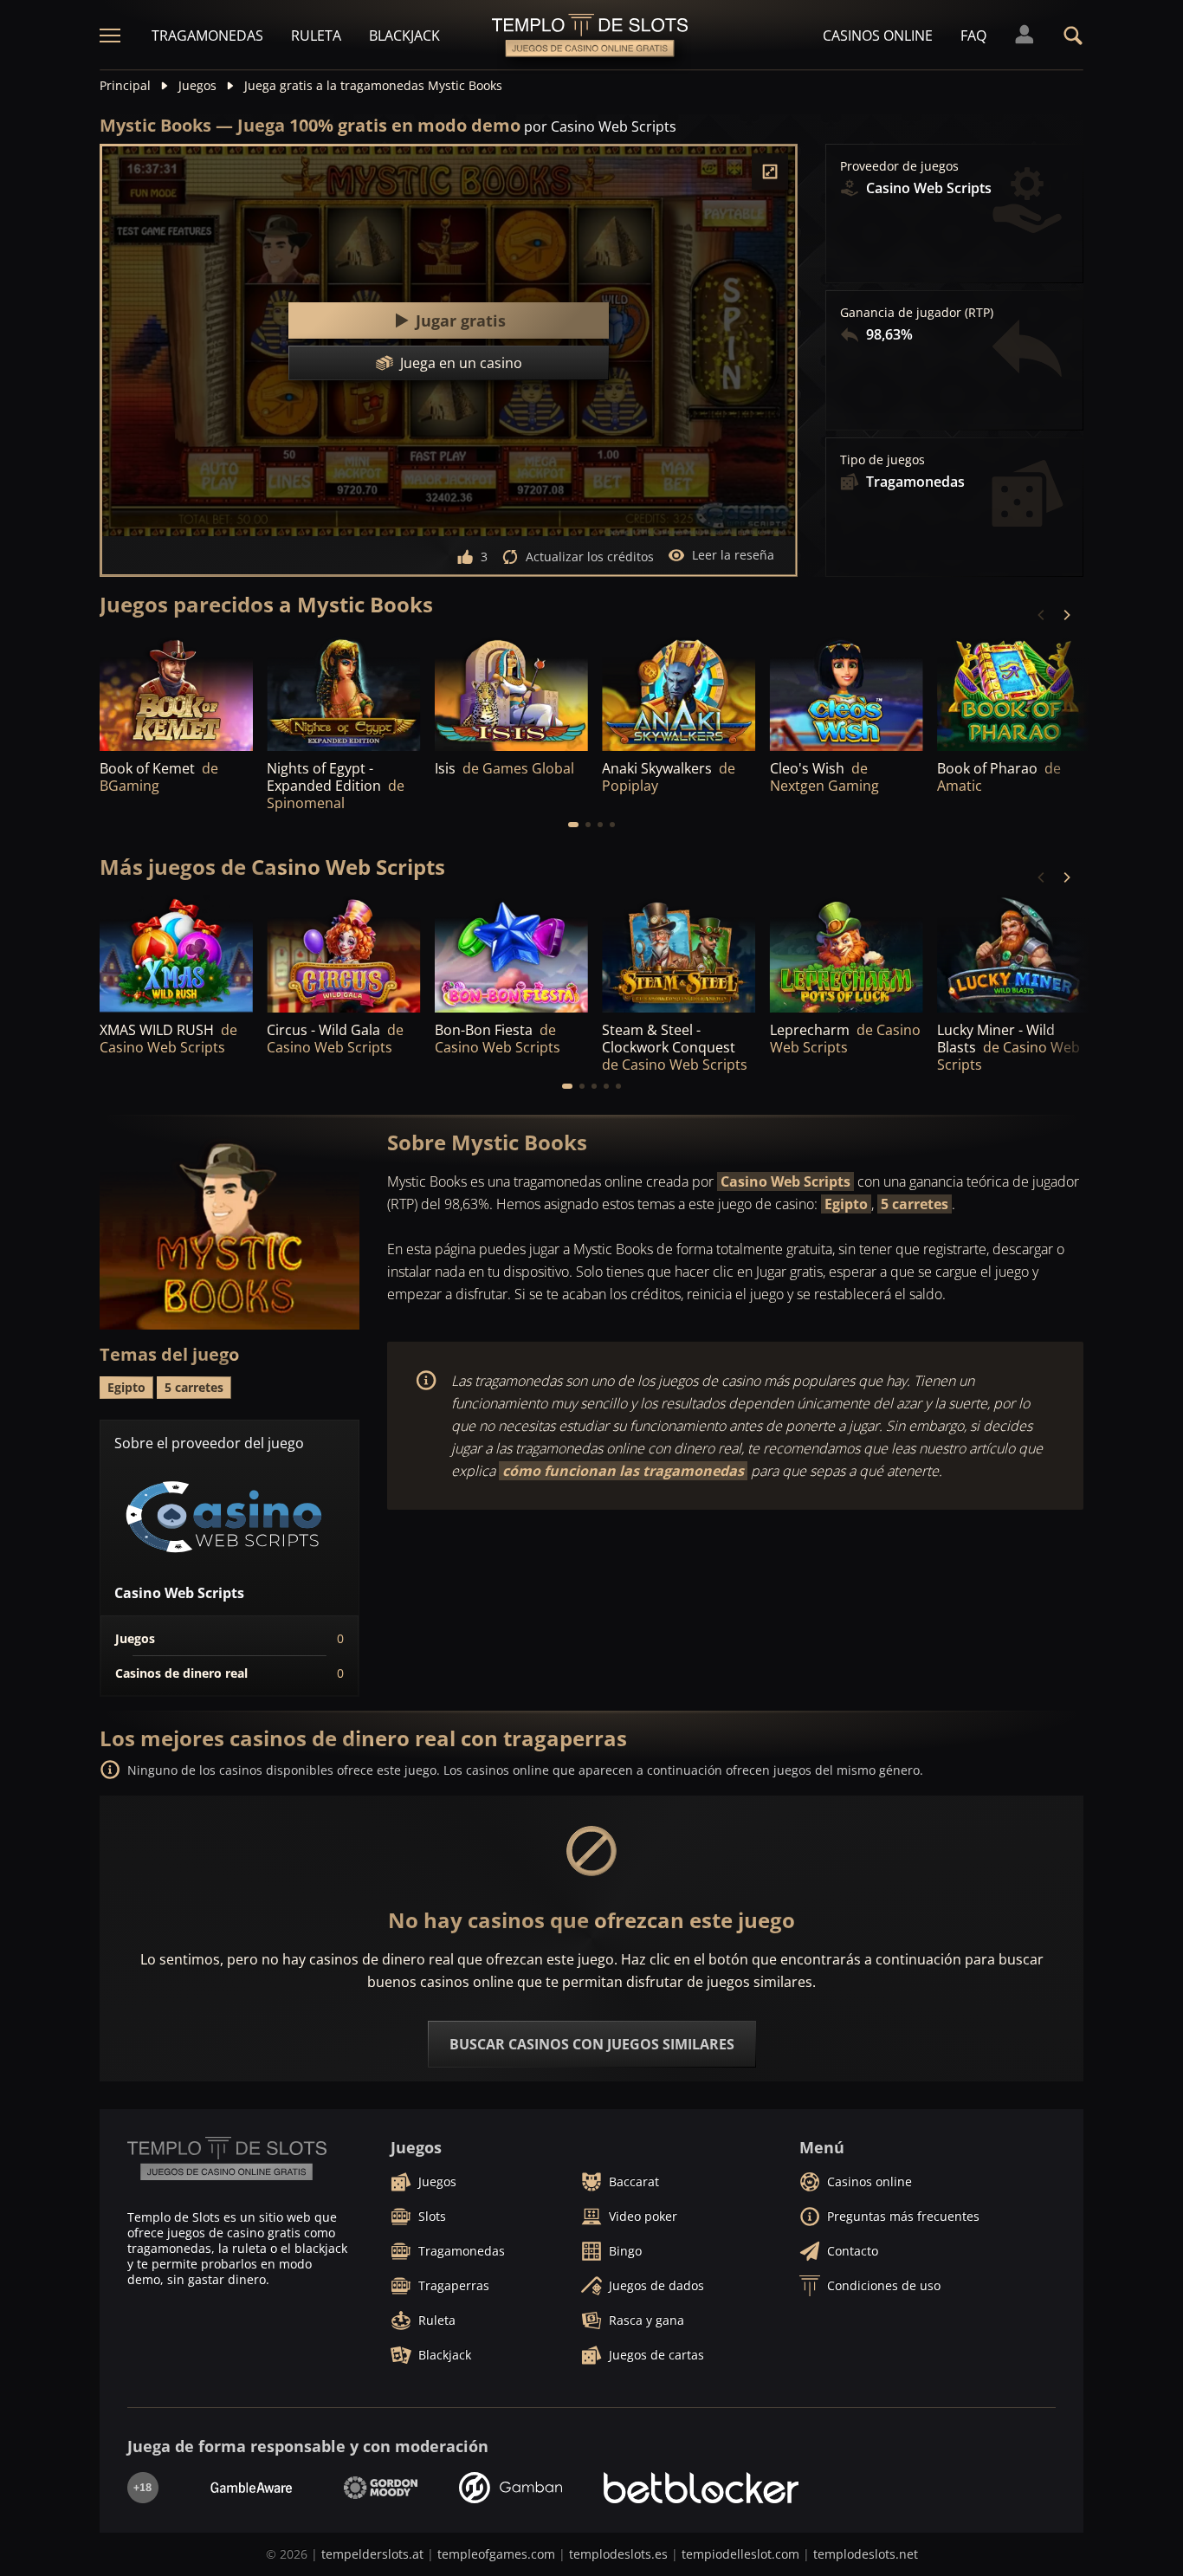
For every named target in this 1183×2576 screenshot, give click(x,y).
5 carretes (915, 1204)
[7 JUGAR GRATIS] (343, 693)
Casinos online (878, 36)
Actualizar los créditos (590, 557)
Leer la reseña (733, 555)
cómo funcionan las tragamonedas (623, 1471)
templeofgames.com (496, 2554)
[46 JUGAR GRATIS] (1014, 693)
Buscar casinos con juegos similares (592, 2044)
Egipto (846, 1204)
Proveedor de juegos (899, 166)
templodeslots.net (866, 2554)
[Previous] (1042, 615)
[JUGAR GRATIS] (176, 693)
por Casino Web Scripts (600, 126)
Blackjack (404, 36)
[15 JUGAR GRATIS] (511, 693)
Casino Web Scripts (785, 1181)
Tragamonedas (207, 36)
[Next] (1066, 615)
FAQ (973, 36)
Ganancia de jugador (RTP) (917, 313)
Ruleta (316, 36)
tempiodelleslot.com (740, 2554)
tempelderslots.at (372, 2554)
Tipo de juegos (882, 460)
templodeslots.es (618, 2554)
